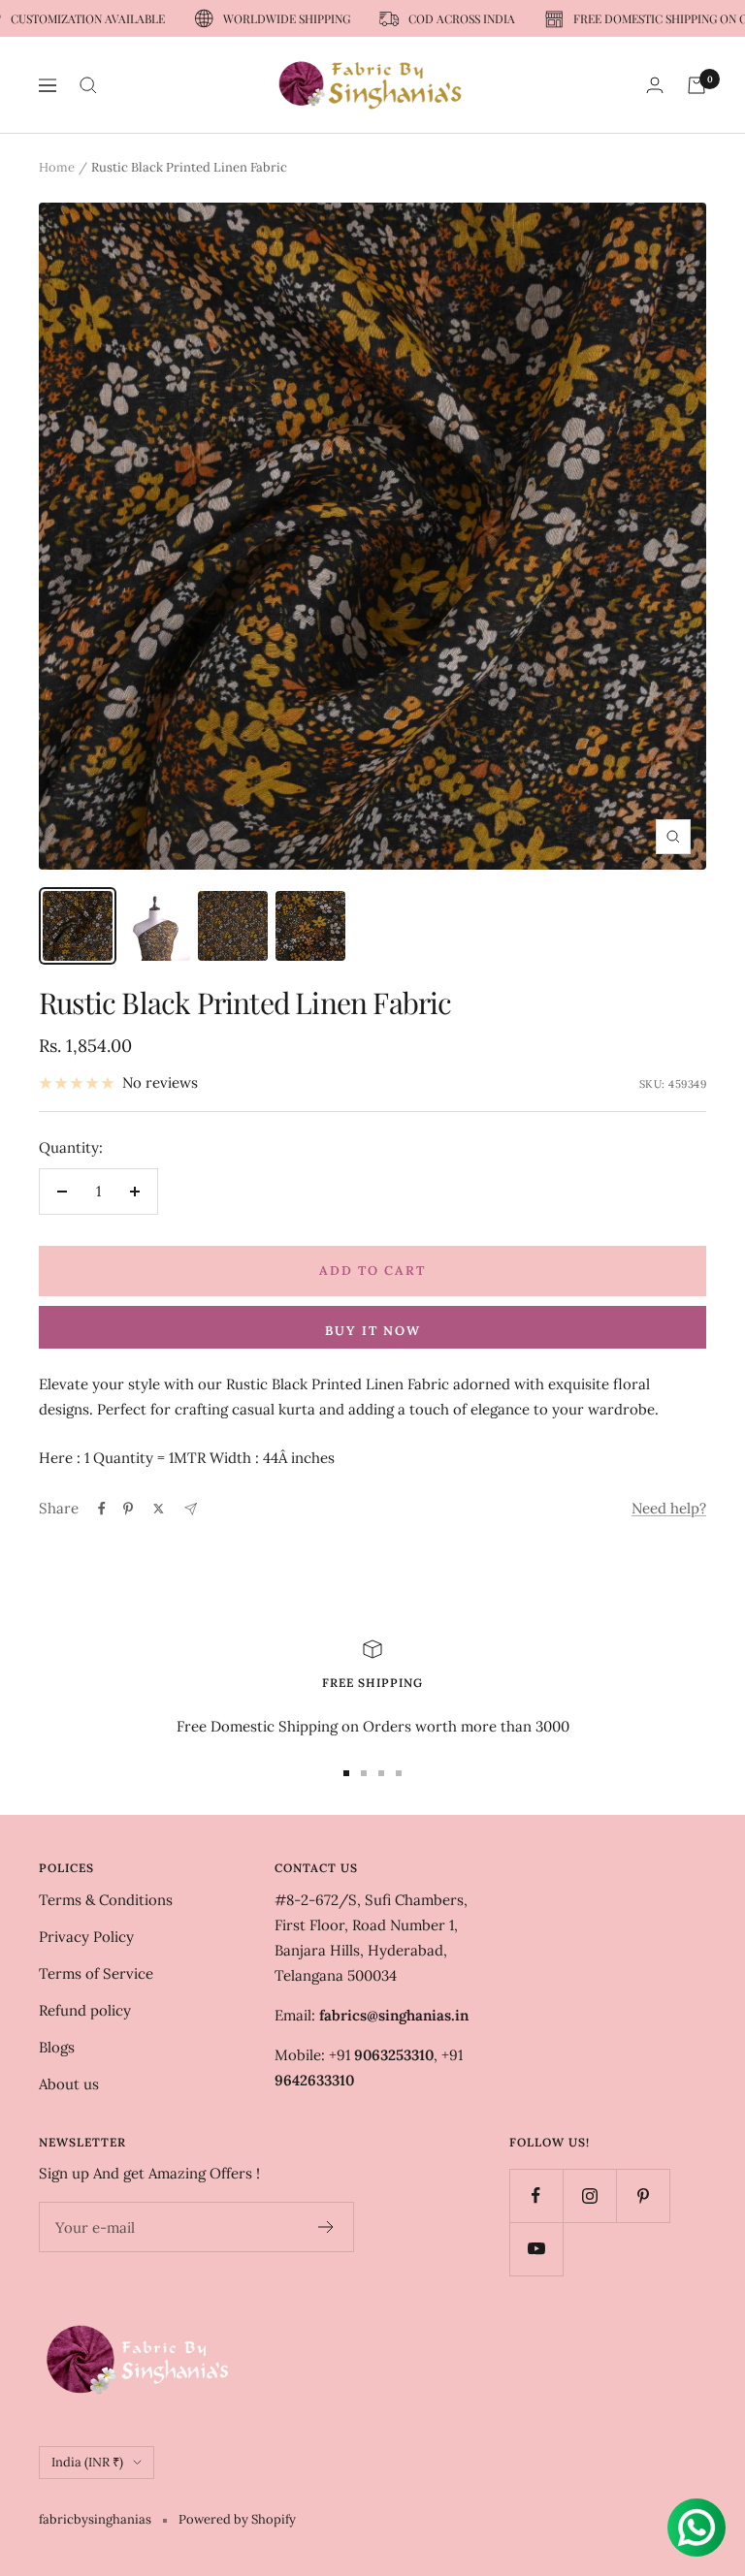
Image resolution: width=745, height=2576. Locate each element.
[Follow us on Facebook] (536, 2195)
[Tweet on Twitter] (159, 1509)
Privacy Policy (86, 1937)
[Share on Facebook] (102, 1509)
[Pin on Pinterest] (128, 1509)
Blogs (57, 2047)
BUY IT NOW (373, 1331)
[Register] (326, 2227)
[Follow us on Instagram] (589, 2195)
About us (69, 2084)
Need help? (669, 1508)
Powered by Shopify (237, 2519)
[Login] (655, 85)
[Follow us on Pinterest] (643, 2195)
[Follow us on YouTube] (536, 2249)
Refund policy (85, 2010)
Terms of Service (96, 1973)
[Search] (88, 85)
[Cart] (696, 85)
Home (57, 167)
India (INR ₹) (87, 2462)
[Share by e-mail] (191, 1509)
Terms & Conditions (106, 1900)
